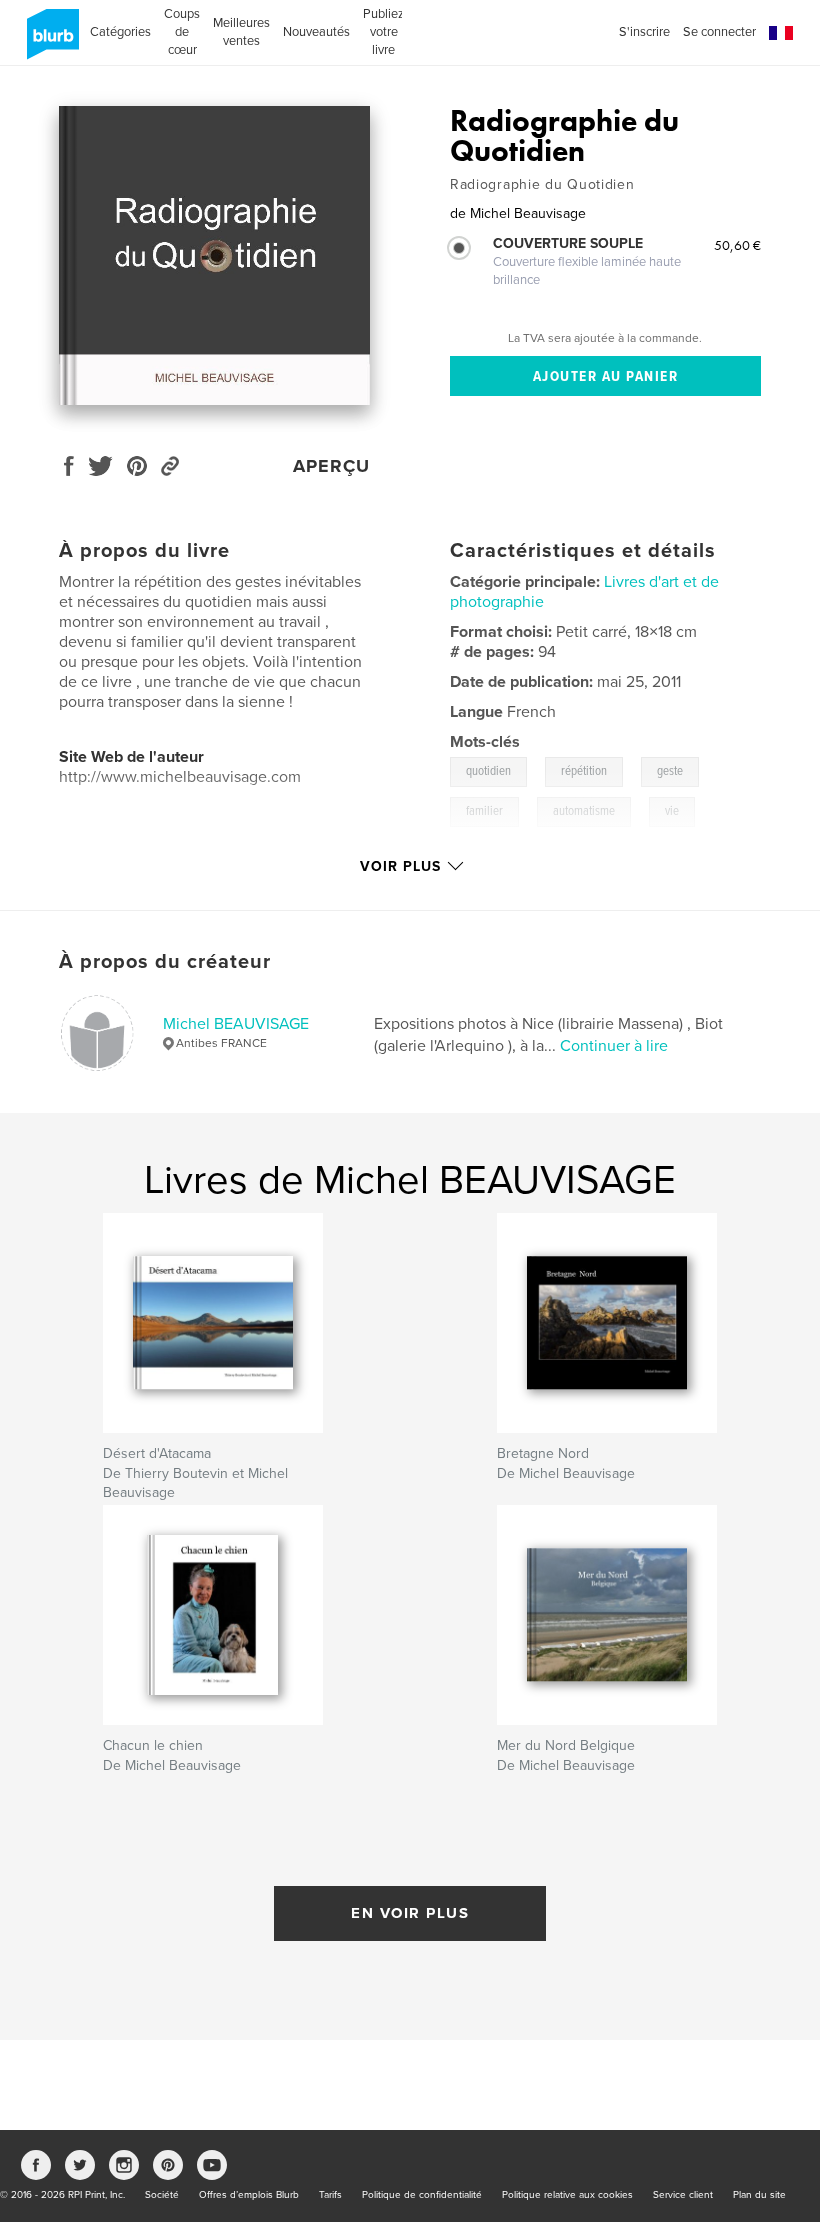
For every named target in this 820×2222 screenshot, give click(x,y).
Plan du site (759, 2195)
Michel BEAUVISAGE (236, 1024)
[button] (781, 33)
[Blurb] (49, 42)
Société (162, 2195)
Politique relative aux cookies (567, 2195)
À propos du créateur (165, 962)
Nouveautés (316, 32)
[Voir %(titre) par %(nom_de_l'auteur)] (214, 255)
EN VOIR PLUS (410, 1913)
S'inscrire (644, 32)
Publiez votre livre (383, 32)
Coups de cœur (182, 32)
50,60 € (737, 245)
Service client (683, 2195)
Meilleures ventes (241, 32)
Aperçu (331, 466)
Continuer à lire (614, 1046)
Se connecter (719, 32)
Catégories (120, 32)
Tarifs (330, 2195)
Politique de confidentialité (422, 2195)
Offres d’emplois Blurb (249, 2195)
